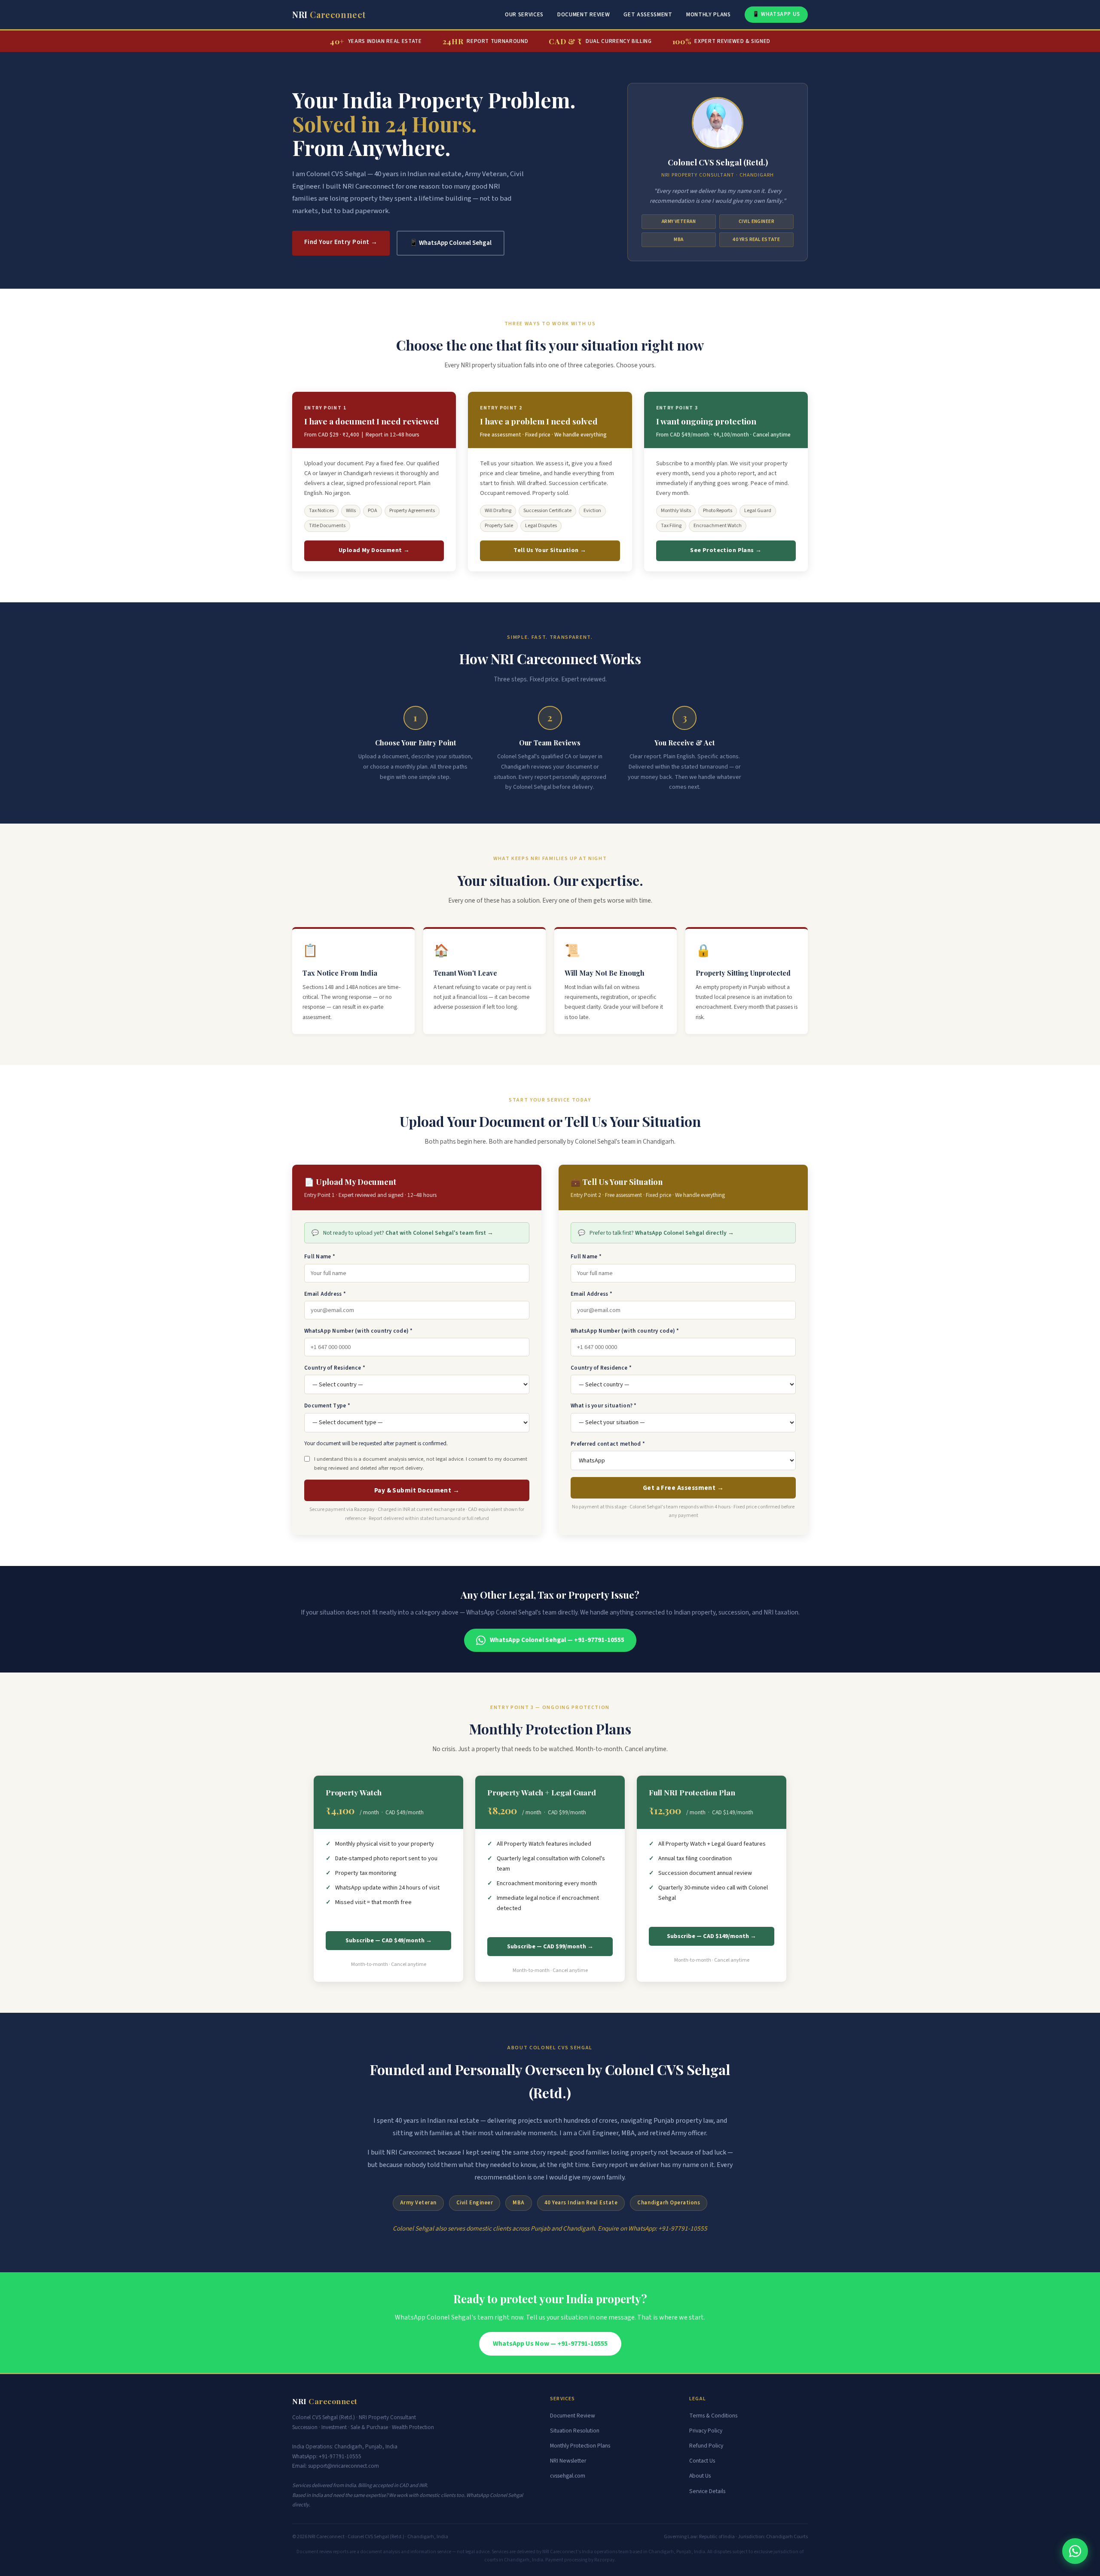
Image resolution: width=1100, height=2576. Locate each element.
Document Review (584, 14)
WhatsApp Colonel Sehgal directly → (684, 1233)
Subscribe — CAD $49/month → (389, 1941)
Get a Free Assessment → (683, 1488)
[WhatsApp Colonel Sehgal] (1075, 2551)
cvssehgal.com (568, 2476)
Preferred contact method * (608, 1444)
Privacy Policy (706, 2431)
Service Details (707, 2491)
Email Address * (325, 1294)
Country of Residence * (335, 1368)
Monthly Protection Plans (580, 2446)
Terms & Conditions (713, 2416)
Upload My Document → (374, 550)
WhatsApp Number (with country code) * (359, 1331)
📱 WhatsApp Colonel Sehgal (451, 243)
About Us (700, 2476)
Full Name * (320, 1257)
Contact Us (702, 2461)
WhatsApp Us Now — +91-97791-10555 (550, 2344)
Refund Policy (706, 2446)
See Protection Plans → (726, 550)
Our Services (524, 14)
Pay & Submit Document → (417, 1490)
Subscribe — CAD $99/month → (550, 1947)
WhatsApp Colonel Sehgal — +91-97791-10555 (557, 1640)
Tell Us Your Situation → (550, 550)
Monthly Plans (709, 14)
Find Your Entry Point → (341, 242)
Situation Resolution (575, 2431)
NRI (329, 14)
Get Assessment (648, 14)
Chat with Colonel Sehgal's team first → (439, 1233)
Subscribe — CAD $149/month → (712, 1936)
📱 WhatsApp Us (776, 14)
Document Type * (327, 1406)
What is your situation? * (604, 1406)
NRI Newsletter (568, 2461)
